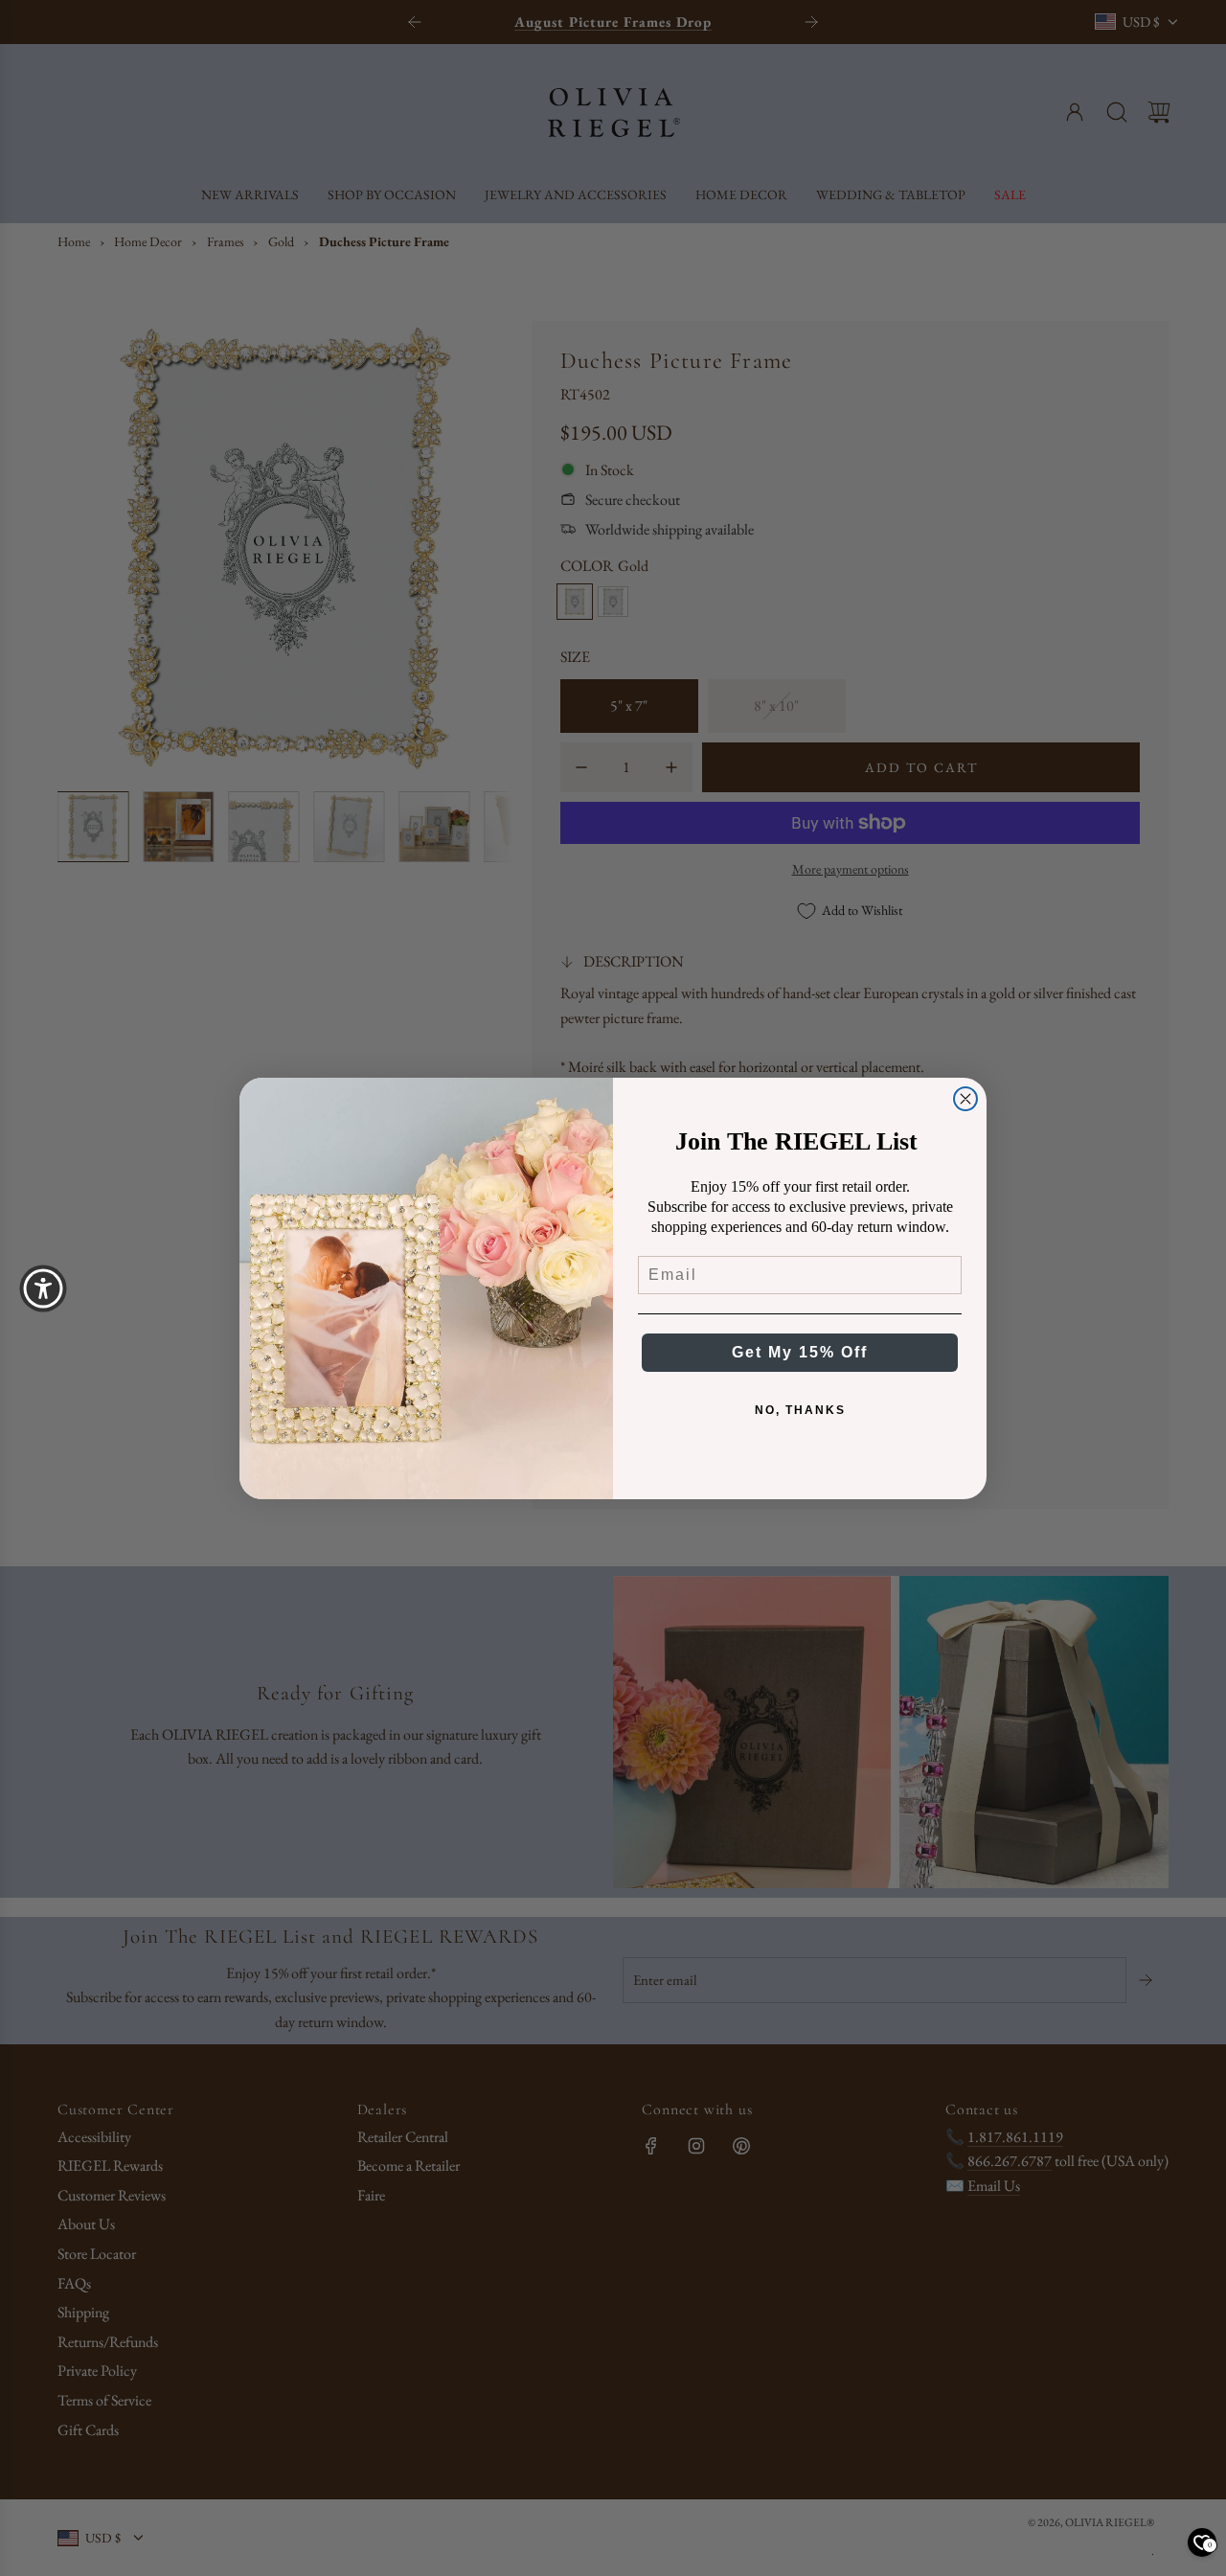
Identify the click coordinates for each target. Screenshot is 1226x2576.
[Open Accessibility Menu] (43, 1288)
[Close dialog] (965, 1099)
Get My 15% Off (800, 1352)
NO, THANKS (800, 1410)
